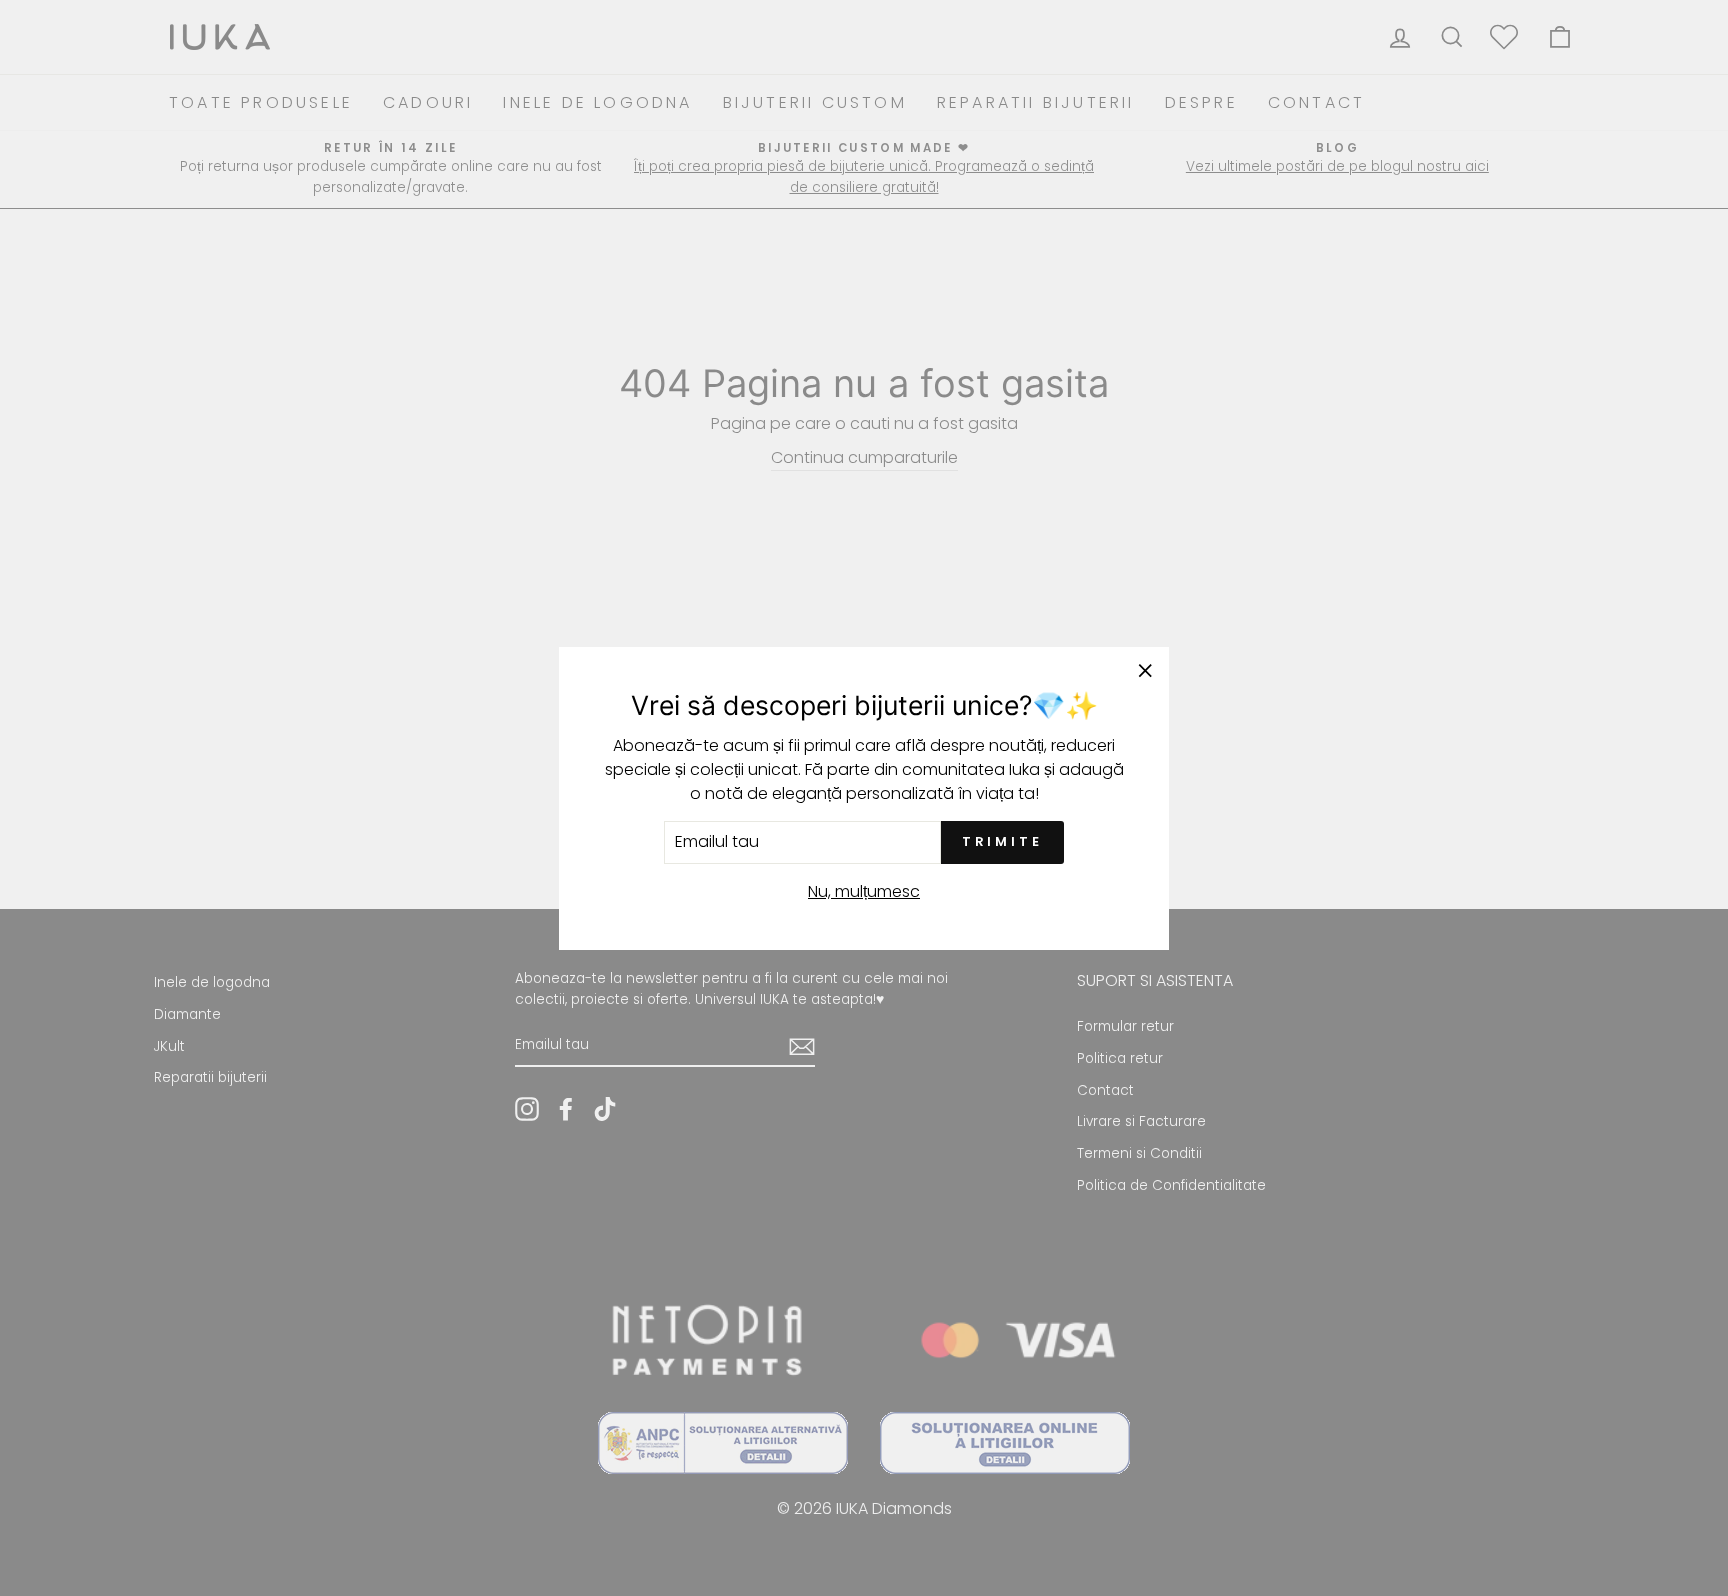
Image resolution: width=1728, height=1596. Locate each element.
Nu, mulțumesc (864, 890)
